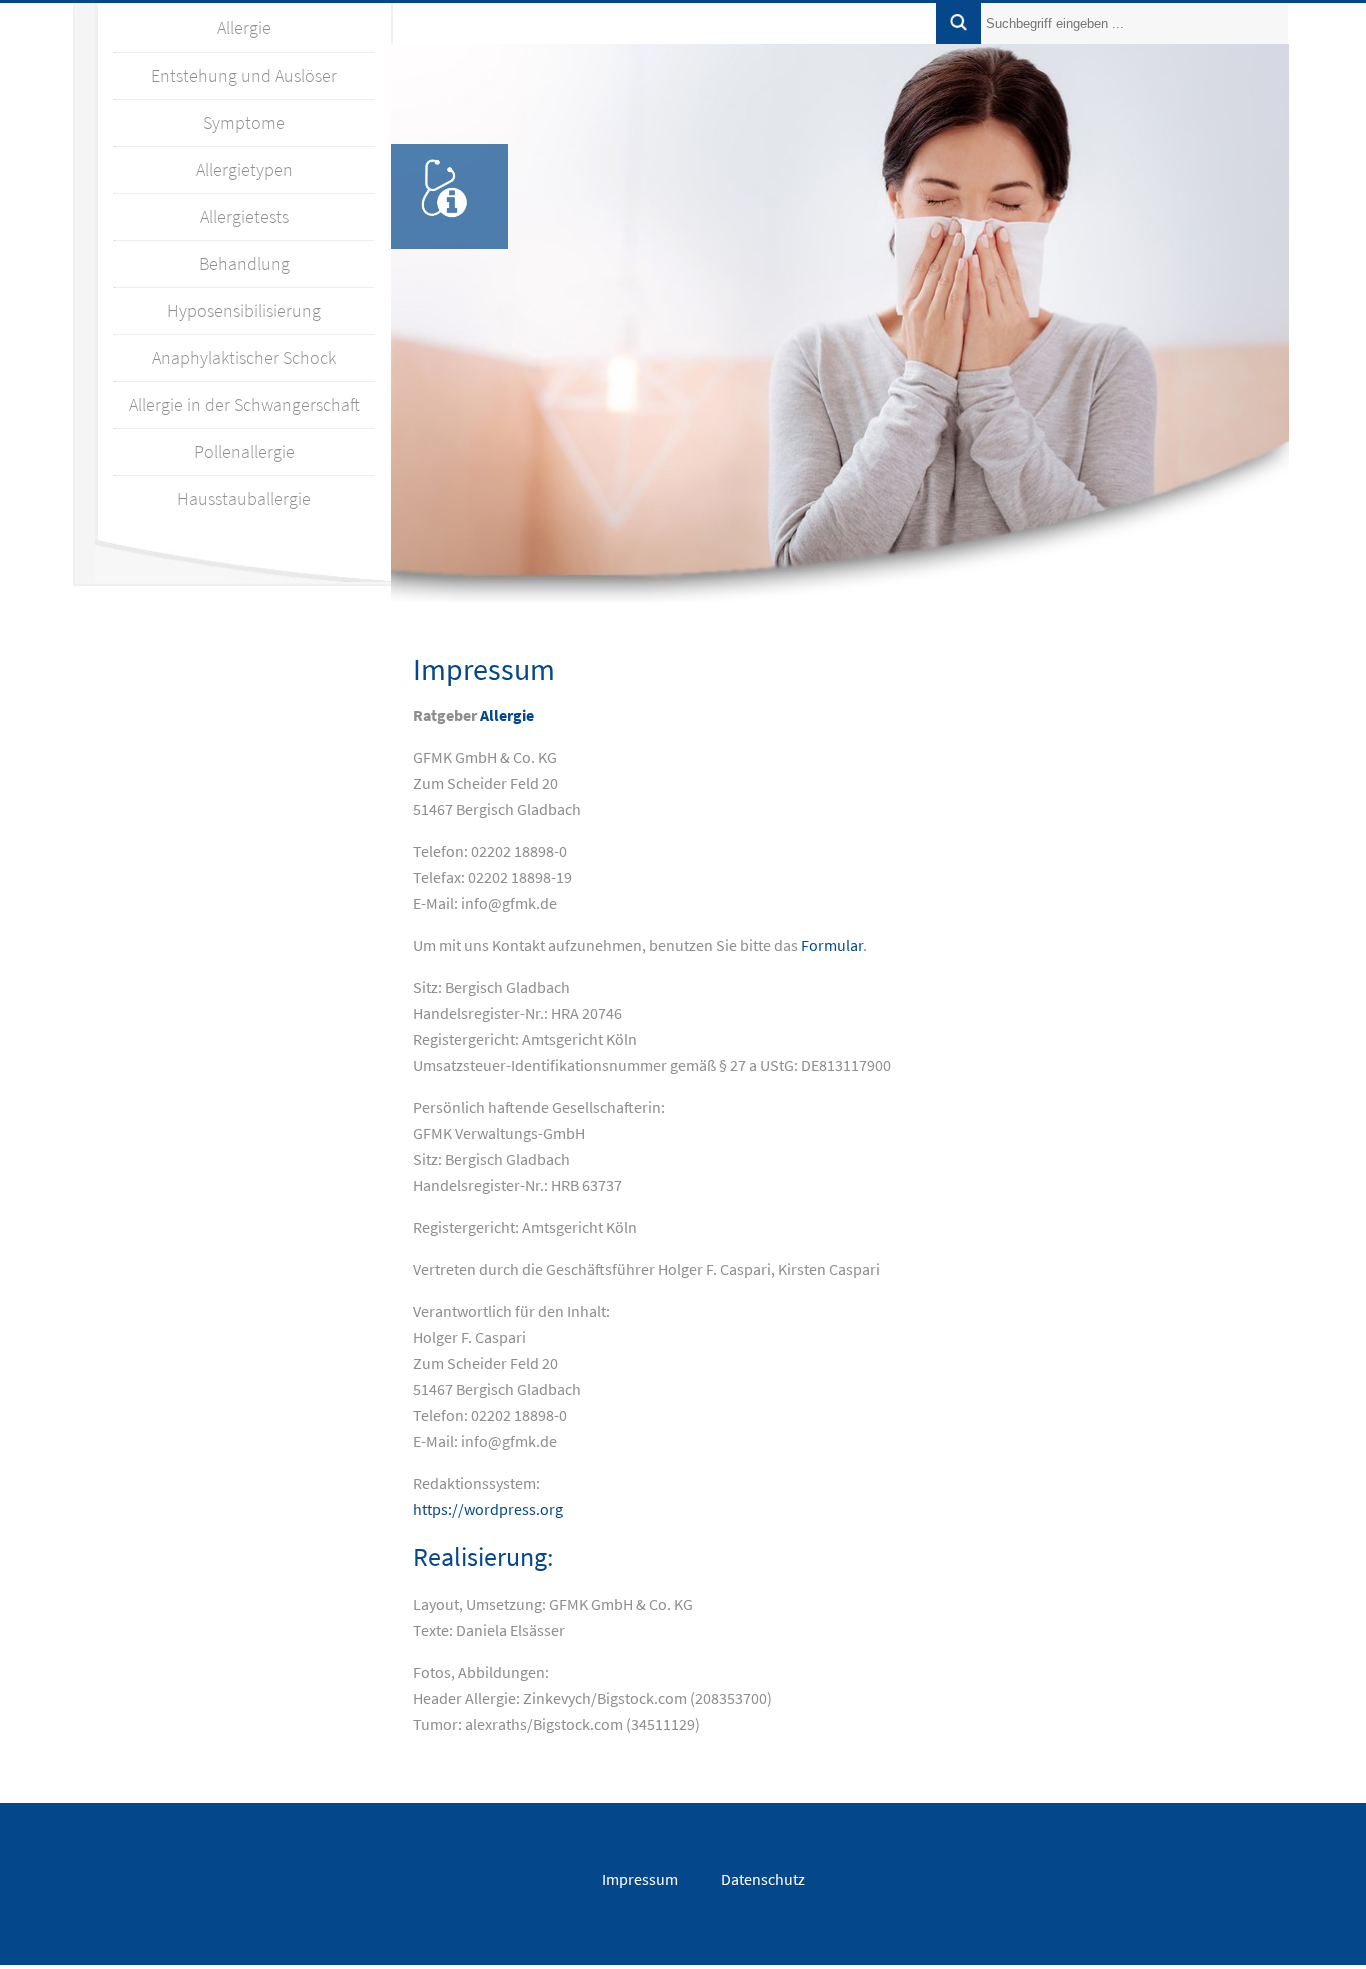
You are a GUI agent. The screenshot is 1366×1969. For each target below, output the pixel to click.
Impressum (640, 1879)
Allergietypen (244, 169)
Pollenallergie (244, 451)
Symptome (244, 122)
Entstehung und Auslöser (244, 75)
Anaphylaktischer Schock (244, 357)
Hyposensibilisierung (244, 310)
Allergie (244, 27)
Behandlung (244, 263)
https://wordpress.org (488, 1509)
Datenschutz (763, 1879)
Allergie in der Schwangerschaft (244, 404)
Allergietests (244, 216)
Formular (832, 945)
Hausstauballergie (244, 498)
